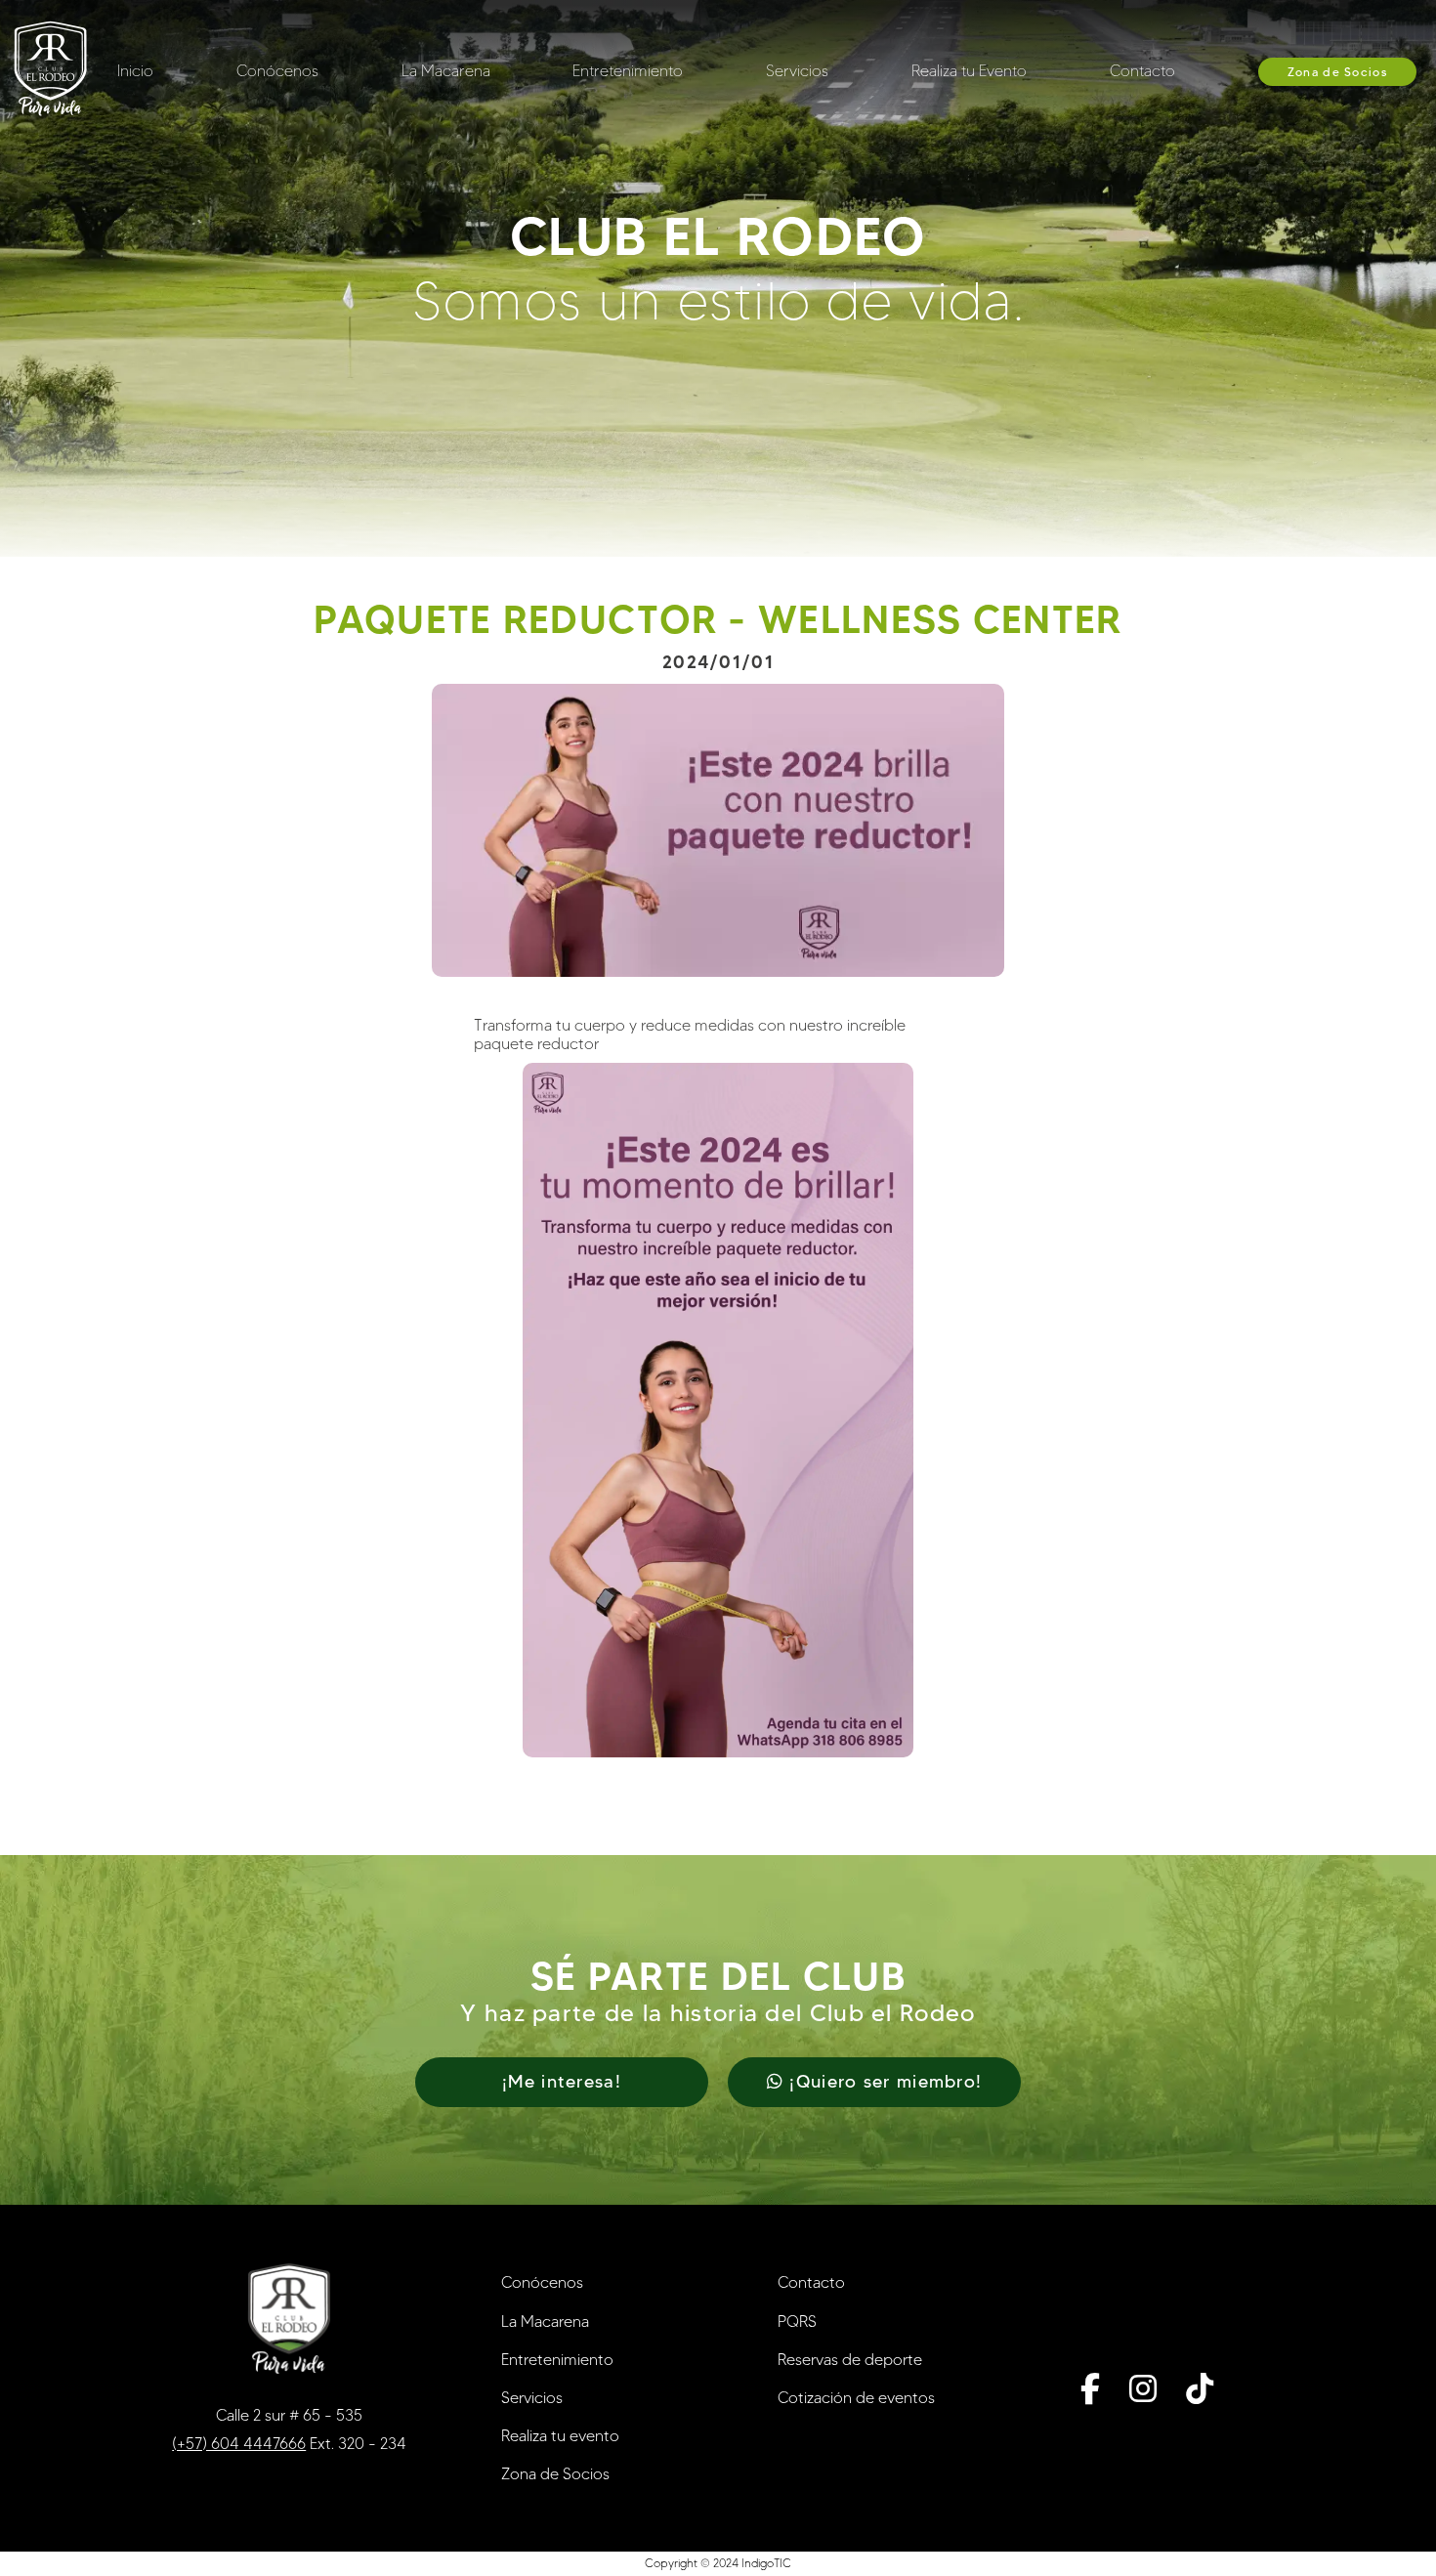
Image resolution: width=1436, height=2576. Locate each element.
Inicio (135, 71)
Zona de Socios (1337, 72)
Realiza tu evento (560, 2436)
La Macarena (446, 71)
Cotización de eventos (856, 2398)
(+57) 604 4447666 (239, 2444)
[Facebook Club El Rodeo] (1090, 2388)
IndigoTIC (766, 2563)
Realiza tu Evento (969, 71)
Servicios (797, 71)
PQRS (797, 2322)
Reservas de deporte (850, 2360)
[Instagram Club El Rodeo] (1143, 2388)
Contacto (1142, 71)
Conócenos (277, 71)
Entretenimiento (628, 71)
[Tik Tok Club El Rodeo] (1200, 2388)
